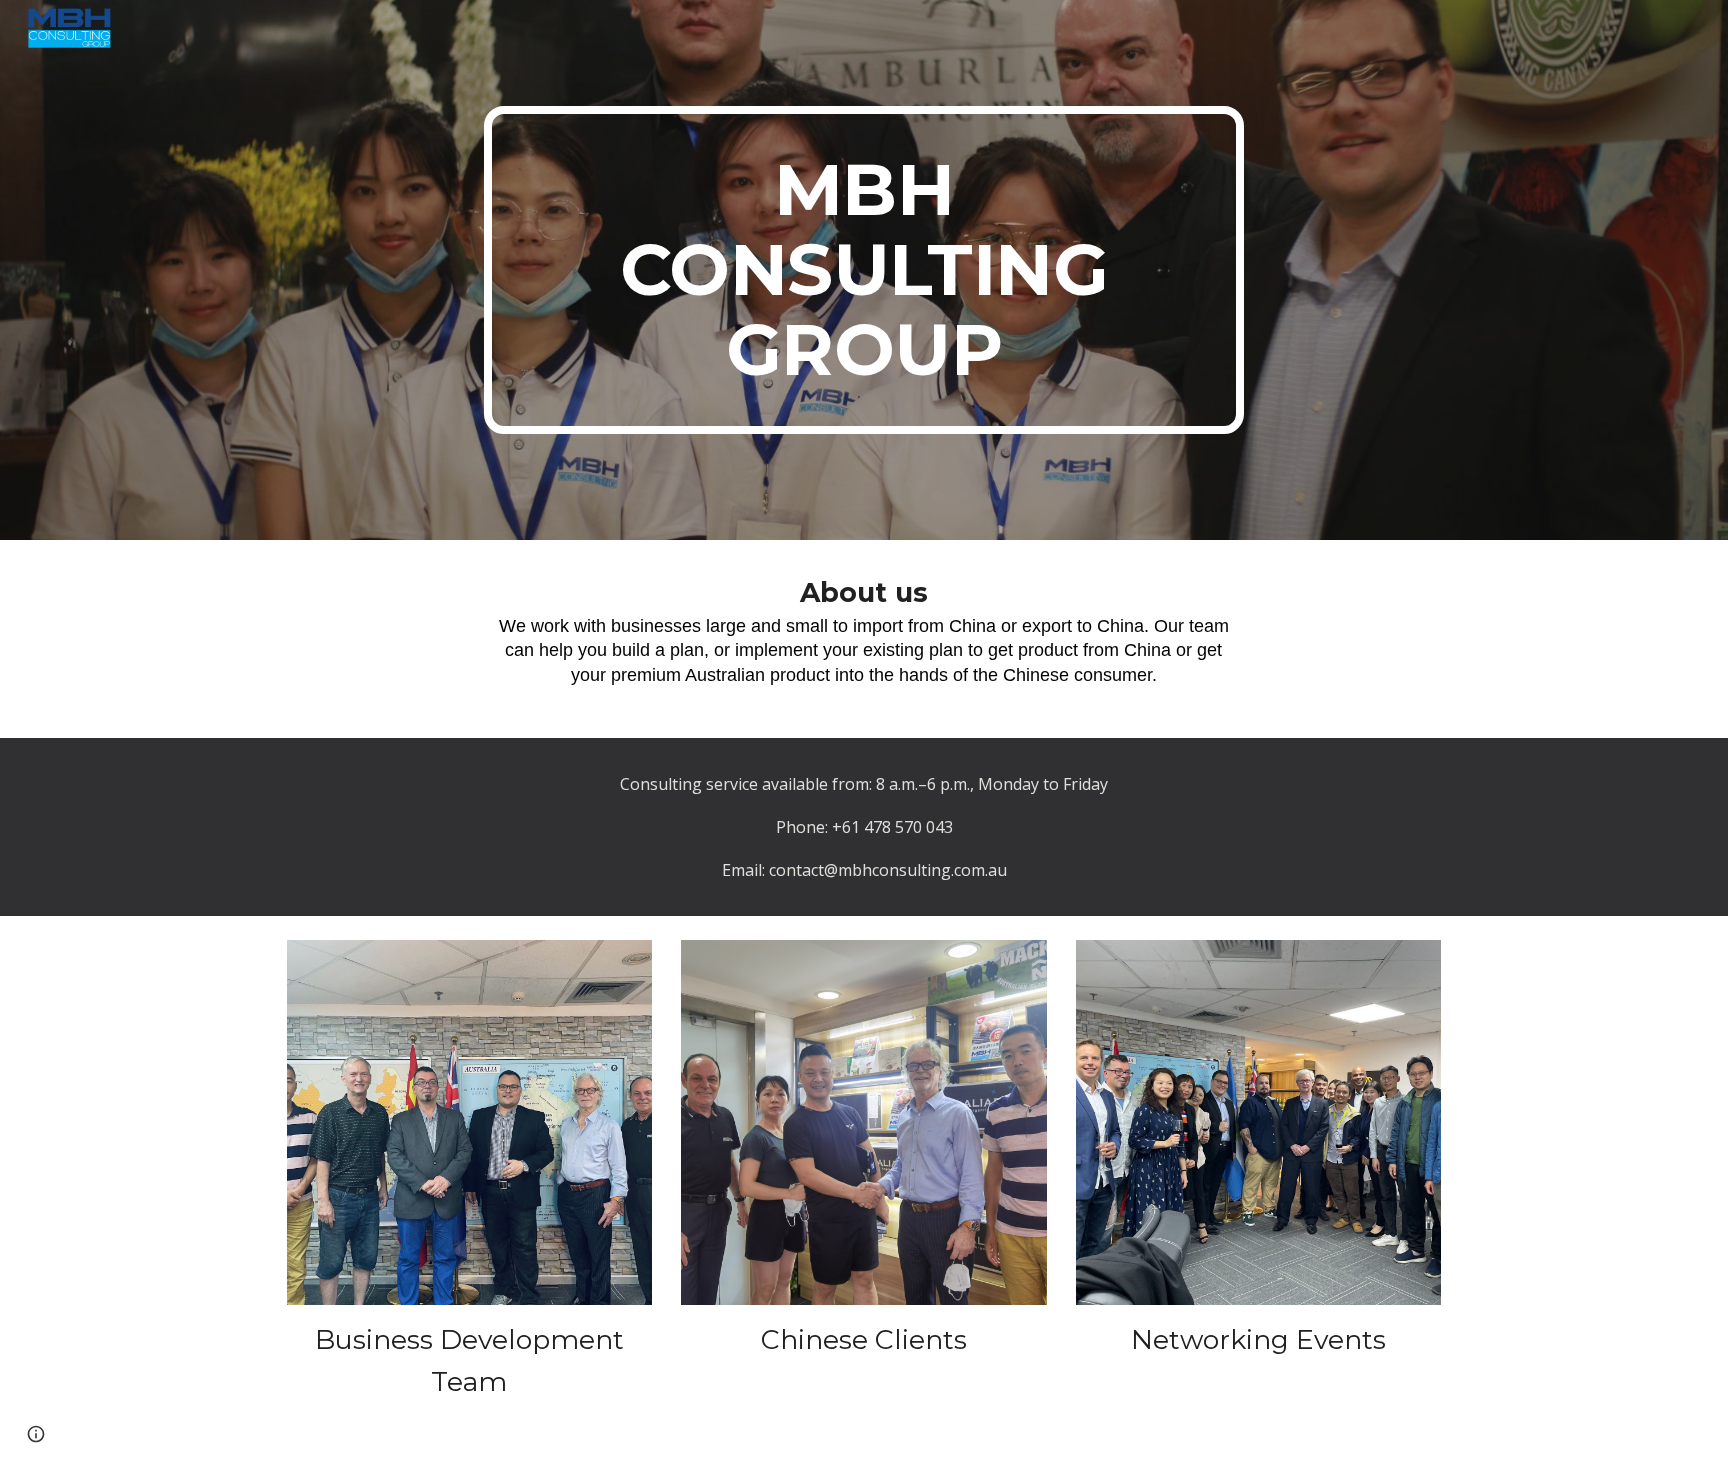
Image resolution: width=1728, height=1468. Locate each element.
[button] (36, 1434)
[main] (864, 270)
